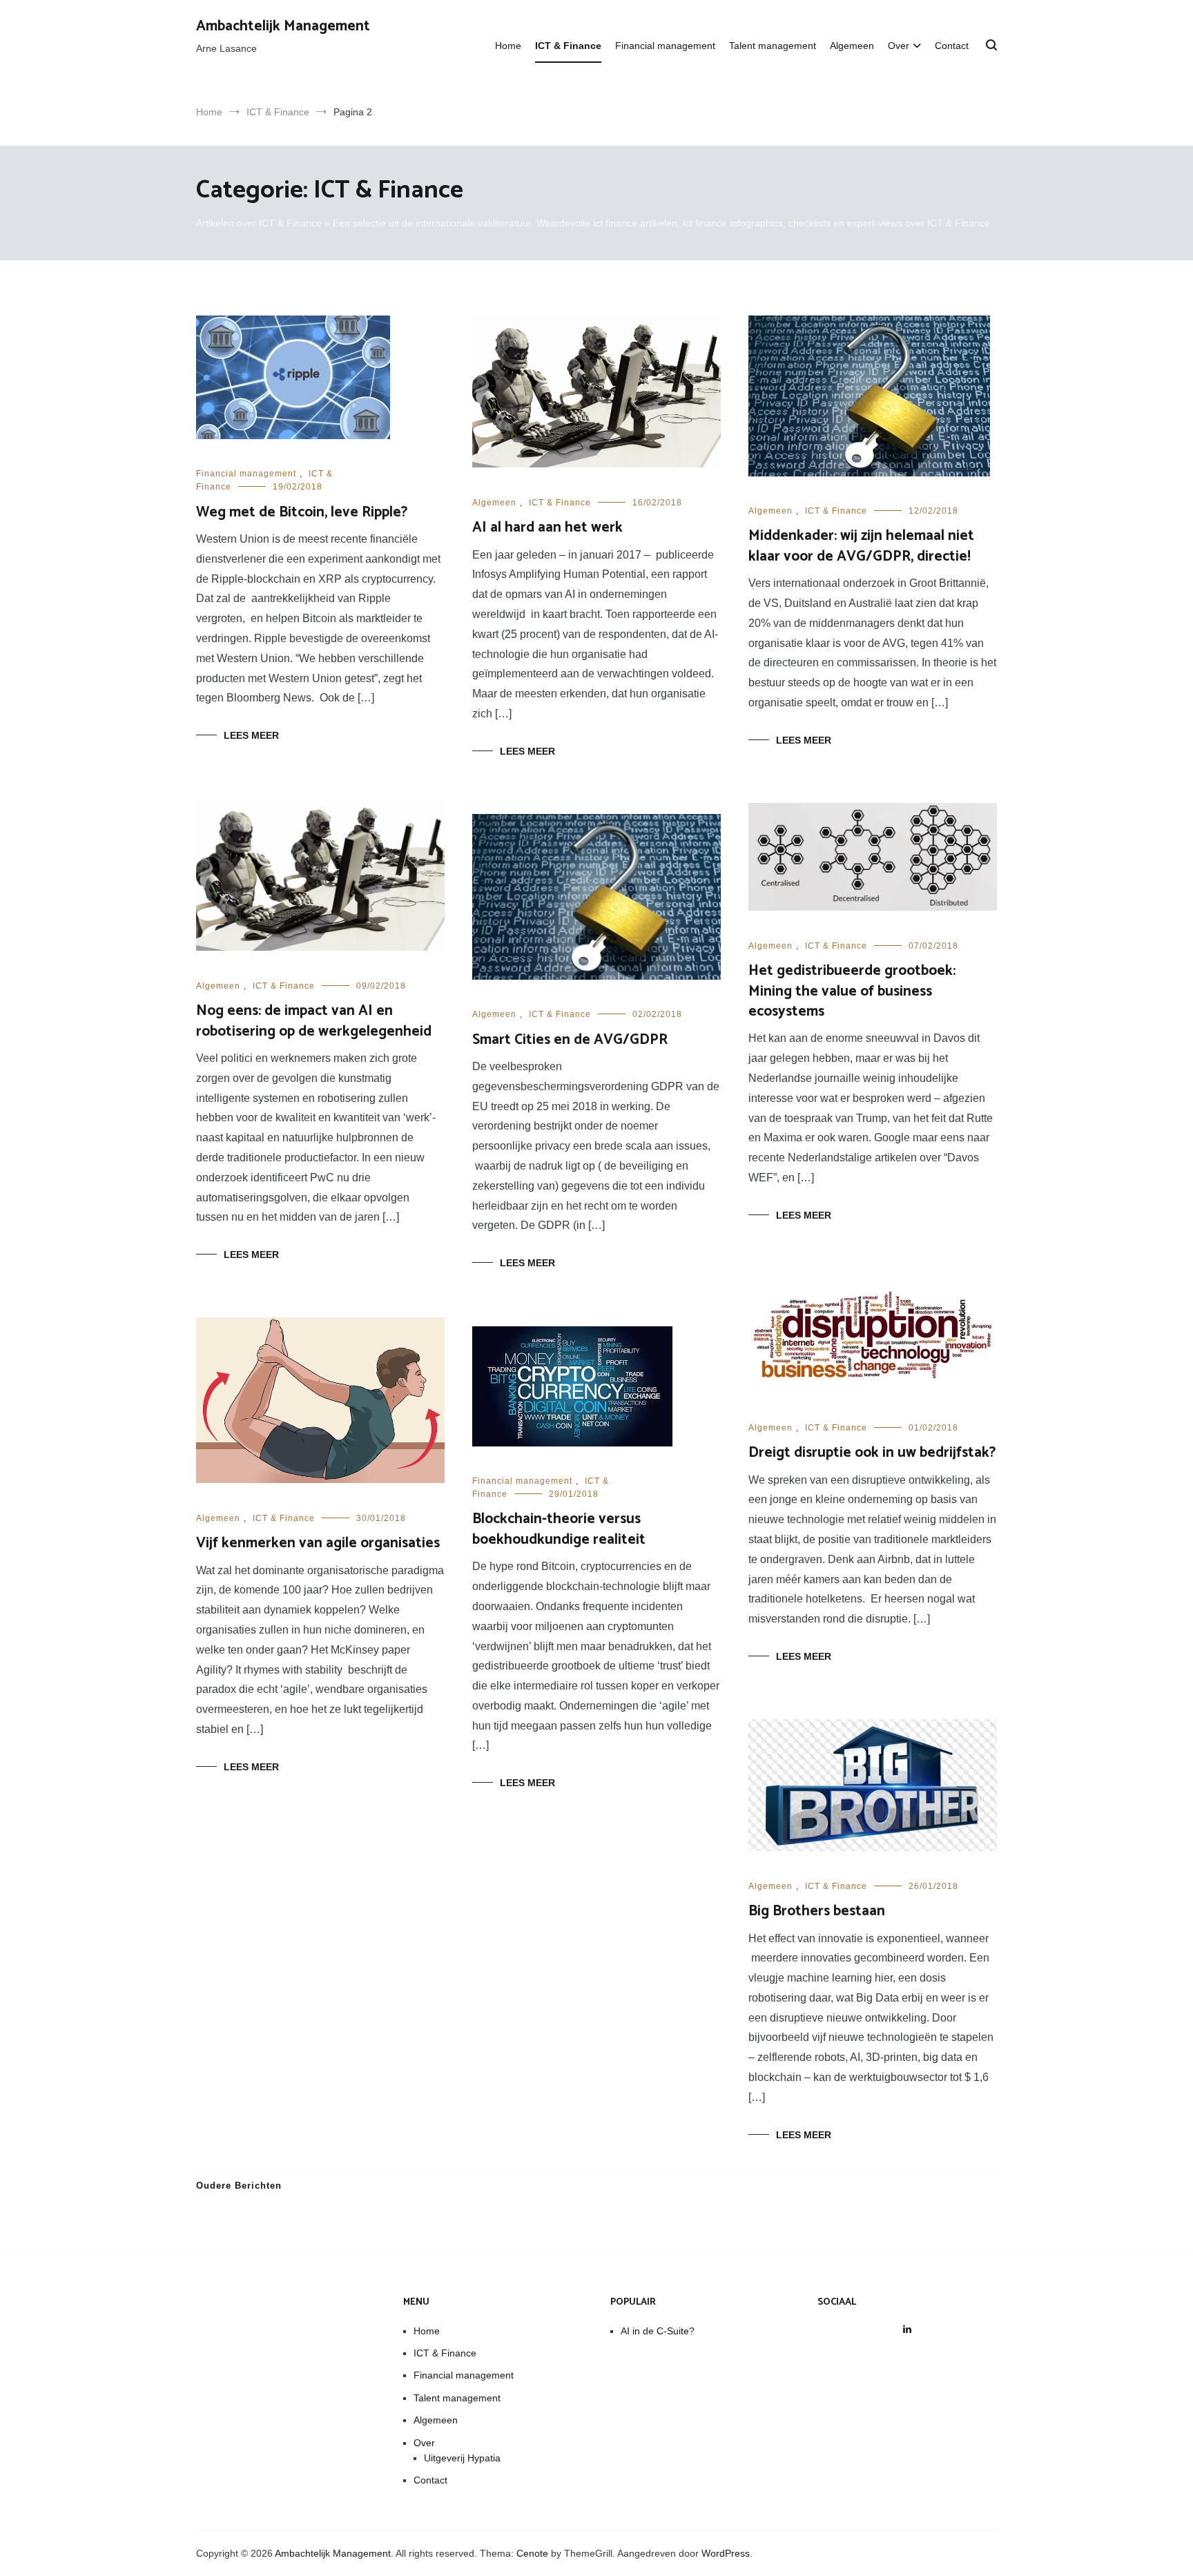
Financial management (665, 46)
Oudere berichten (239, 2186)
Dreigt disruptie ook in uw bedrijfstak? (872, 1453)
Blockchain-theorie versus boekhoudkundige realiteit (559, 1529)
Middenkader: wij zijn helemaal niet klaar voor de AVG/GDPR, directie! (861, 546)
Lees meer (251, 735)
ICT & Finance (568, 46)
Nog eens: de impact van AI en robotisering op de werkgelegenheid (314, 1021)
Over (899, 46)
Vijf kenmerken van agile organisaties (318, 1543)
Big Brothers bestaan (817, 1911)
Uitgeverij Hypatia (462, 2458)
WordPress (726, 2553)
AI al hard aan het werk (547, 527)
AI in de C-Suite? (658, 2331)
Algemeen (852, 46)
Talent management (773, 46)
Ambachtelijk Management (283, 26)
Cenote (532, 2553)
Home (508, 46)
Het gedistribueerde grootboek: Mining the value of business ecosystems (852, 991)
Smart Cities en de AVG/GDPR (570, 1040)
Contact (952, 46)
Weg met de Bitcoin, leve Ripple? (302, 512)
